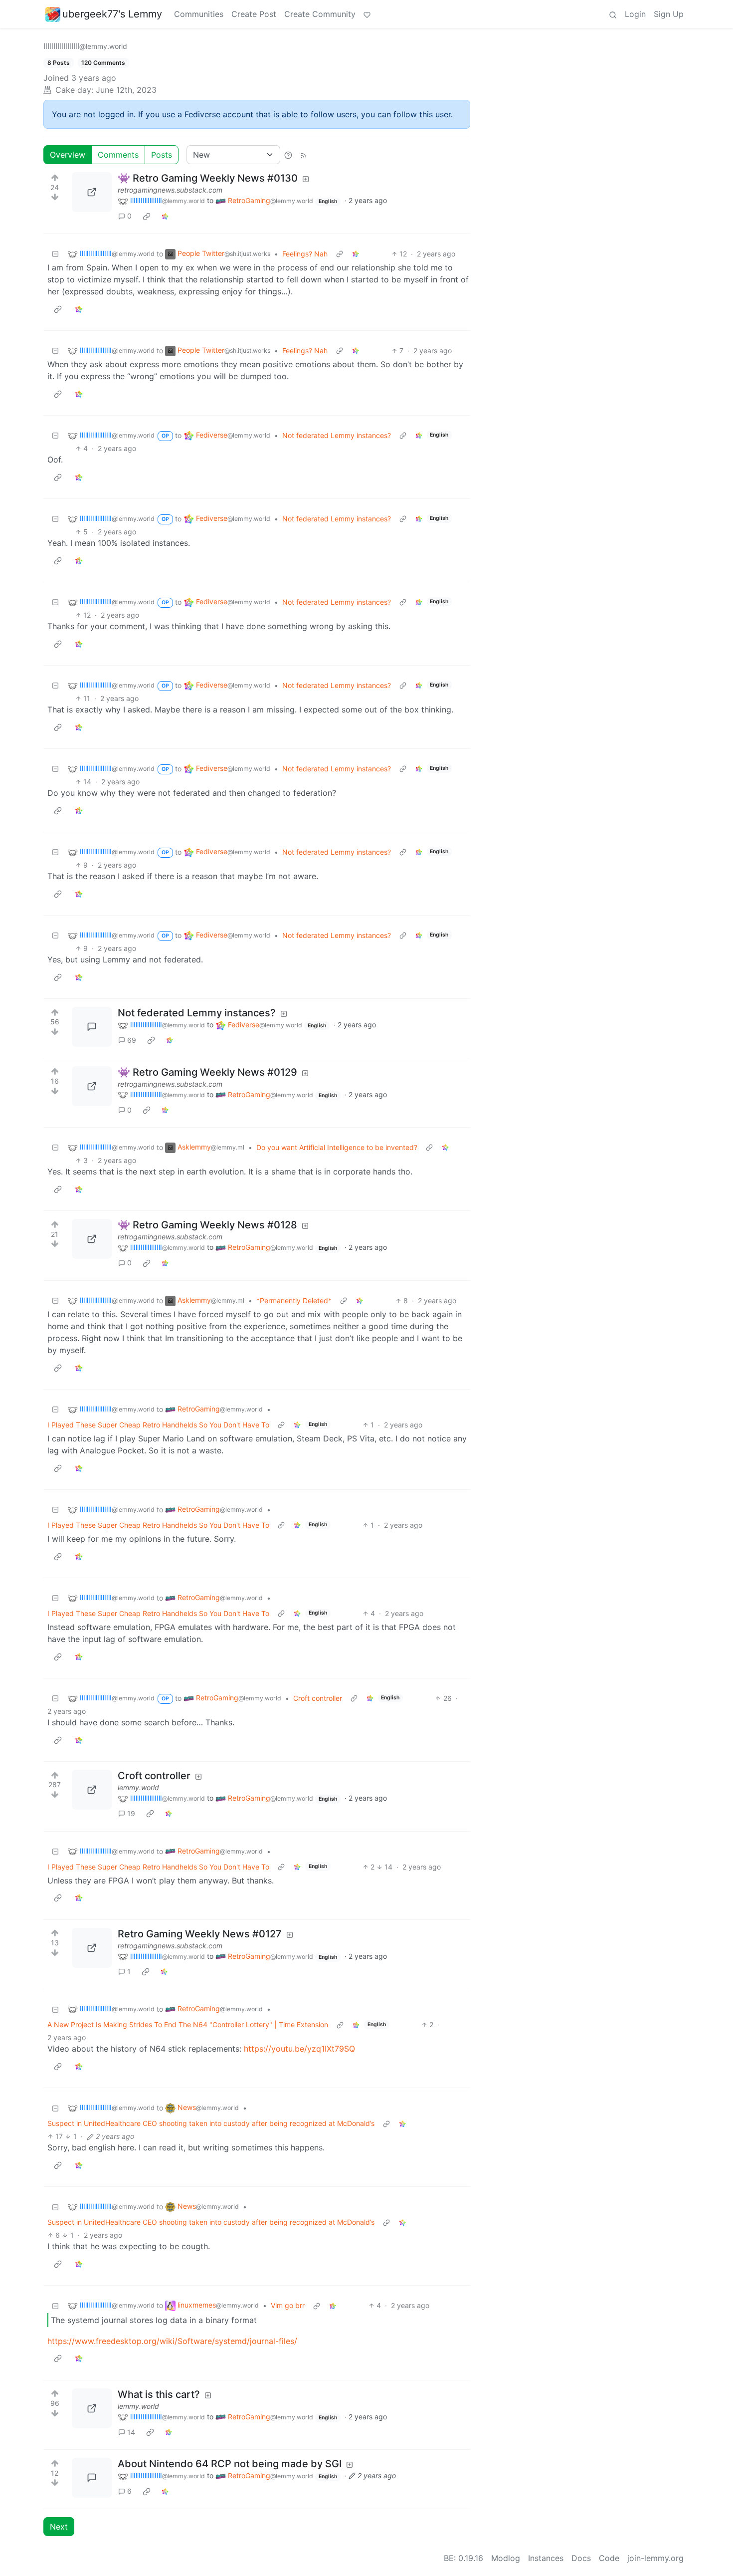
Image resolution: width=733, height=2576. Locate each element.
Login (635, 14)
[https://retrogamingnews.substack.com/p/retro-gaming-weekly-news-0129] (92, 1086)
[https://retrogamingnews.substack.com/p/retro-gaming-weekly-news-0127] (92, 1948)
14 (131, 2432)
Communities (199, 14)
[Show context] (340, 254)
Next (59, 2527)
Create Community (320, 14)
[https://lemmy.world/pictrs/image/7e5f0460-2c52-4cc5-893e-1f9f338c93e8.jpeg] (92, 2408)
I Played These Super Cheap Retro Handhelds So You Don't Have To (158, 1425)
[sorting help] (288, 155)
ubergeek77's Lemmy (112, 14)
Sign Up (669, 14)
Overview (68, 155)
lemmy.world (138, 1787)
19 (131, 1813)
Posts (162, 155)
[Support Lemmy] (367, 14)
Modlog (506, 2558)
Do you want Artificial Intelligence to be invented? (337, 1147)
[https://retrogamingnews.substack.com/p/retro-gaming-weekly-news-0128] (92, 1239)
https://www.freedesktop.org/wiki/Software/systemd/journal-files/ (172, 2341)
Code (609, 2558)
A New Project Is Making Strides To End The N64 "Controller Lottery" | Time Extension (188, 2024)
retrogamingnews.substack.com (170, 190)
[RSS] (304, 155)
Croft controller (318, 1698)
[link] (147, 216)
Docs (581, 2558)
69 (132, 1040)
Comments (118, 155)
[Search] (613, 14)
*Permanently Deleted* (294, 1300)
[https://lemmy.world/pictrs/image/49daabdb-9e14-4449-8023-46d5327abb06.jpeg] (92, 1790)
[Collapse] (55, 254)
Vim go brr (288, 2305)
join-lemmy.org (655, 2558)
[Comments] (92, 1027)
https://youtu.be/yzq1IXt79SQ (299, 2049)
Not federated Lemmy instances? (337, 435)
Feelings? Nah (305, 254)
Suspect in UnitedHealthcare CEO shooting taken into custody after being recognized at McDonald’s (211, 2123)
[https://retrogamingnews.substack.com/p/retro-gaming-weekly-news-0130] (92, 192)
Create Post (254, 14)
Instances (546, 2558)
